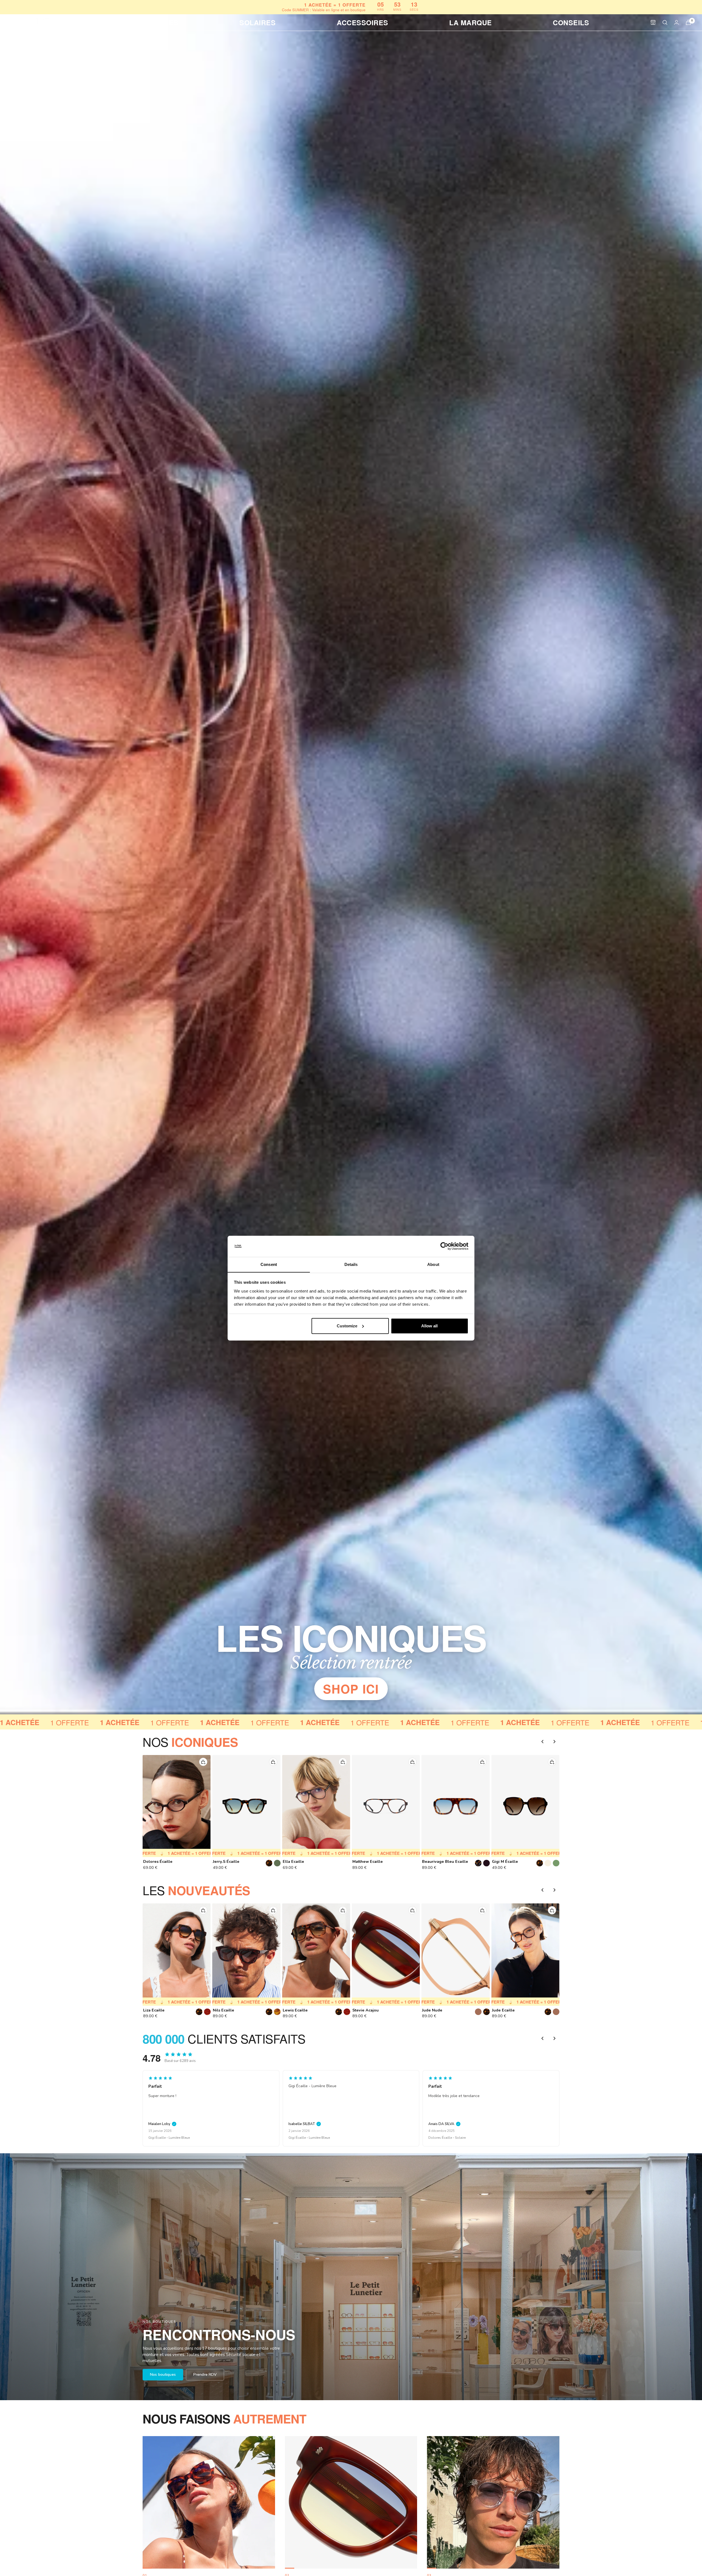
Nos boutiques (163, 2375)
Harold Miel (503, 2010)
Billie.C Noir (224, 1862)
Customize (347, 1326)
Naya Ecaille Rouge (371, 1862)
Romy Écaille (434, 1862)
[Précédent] (542, 1742)
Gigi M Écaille (156, 1862)
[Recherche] (665, 22)
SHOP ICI (351, 1689)
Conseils (571, 22)
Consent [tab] (269, 1264)
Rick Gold (222, 2010)
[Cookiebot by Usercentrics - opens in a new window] (444, 1246)
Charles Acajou (437, 2010)
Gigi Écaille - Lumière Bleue (169, 2138)
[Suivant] (554, 1742)
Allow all (429, 1326)
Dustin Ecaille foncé (302, 2010)
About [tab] (433, 1264)
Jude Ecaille (155, 2010)
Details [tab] (351, 1264)
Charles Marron (367, 2010)
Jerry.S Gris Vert (298, 1862)
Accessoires (363, 22)
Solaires (257, 22)
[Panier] (688, 22)
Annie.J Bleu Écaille (511, 1862)
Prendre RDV (205, 2375)
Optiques (160, 22)
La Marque (471, 22)
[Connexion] (676, 22)
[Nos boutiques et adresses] (653, 22)
